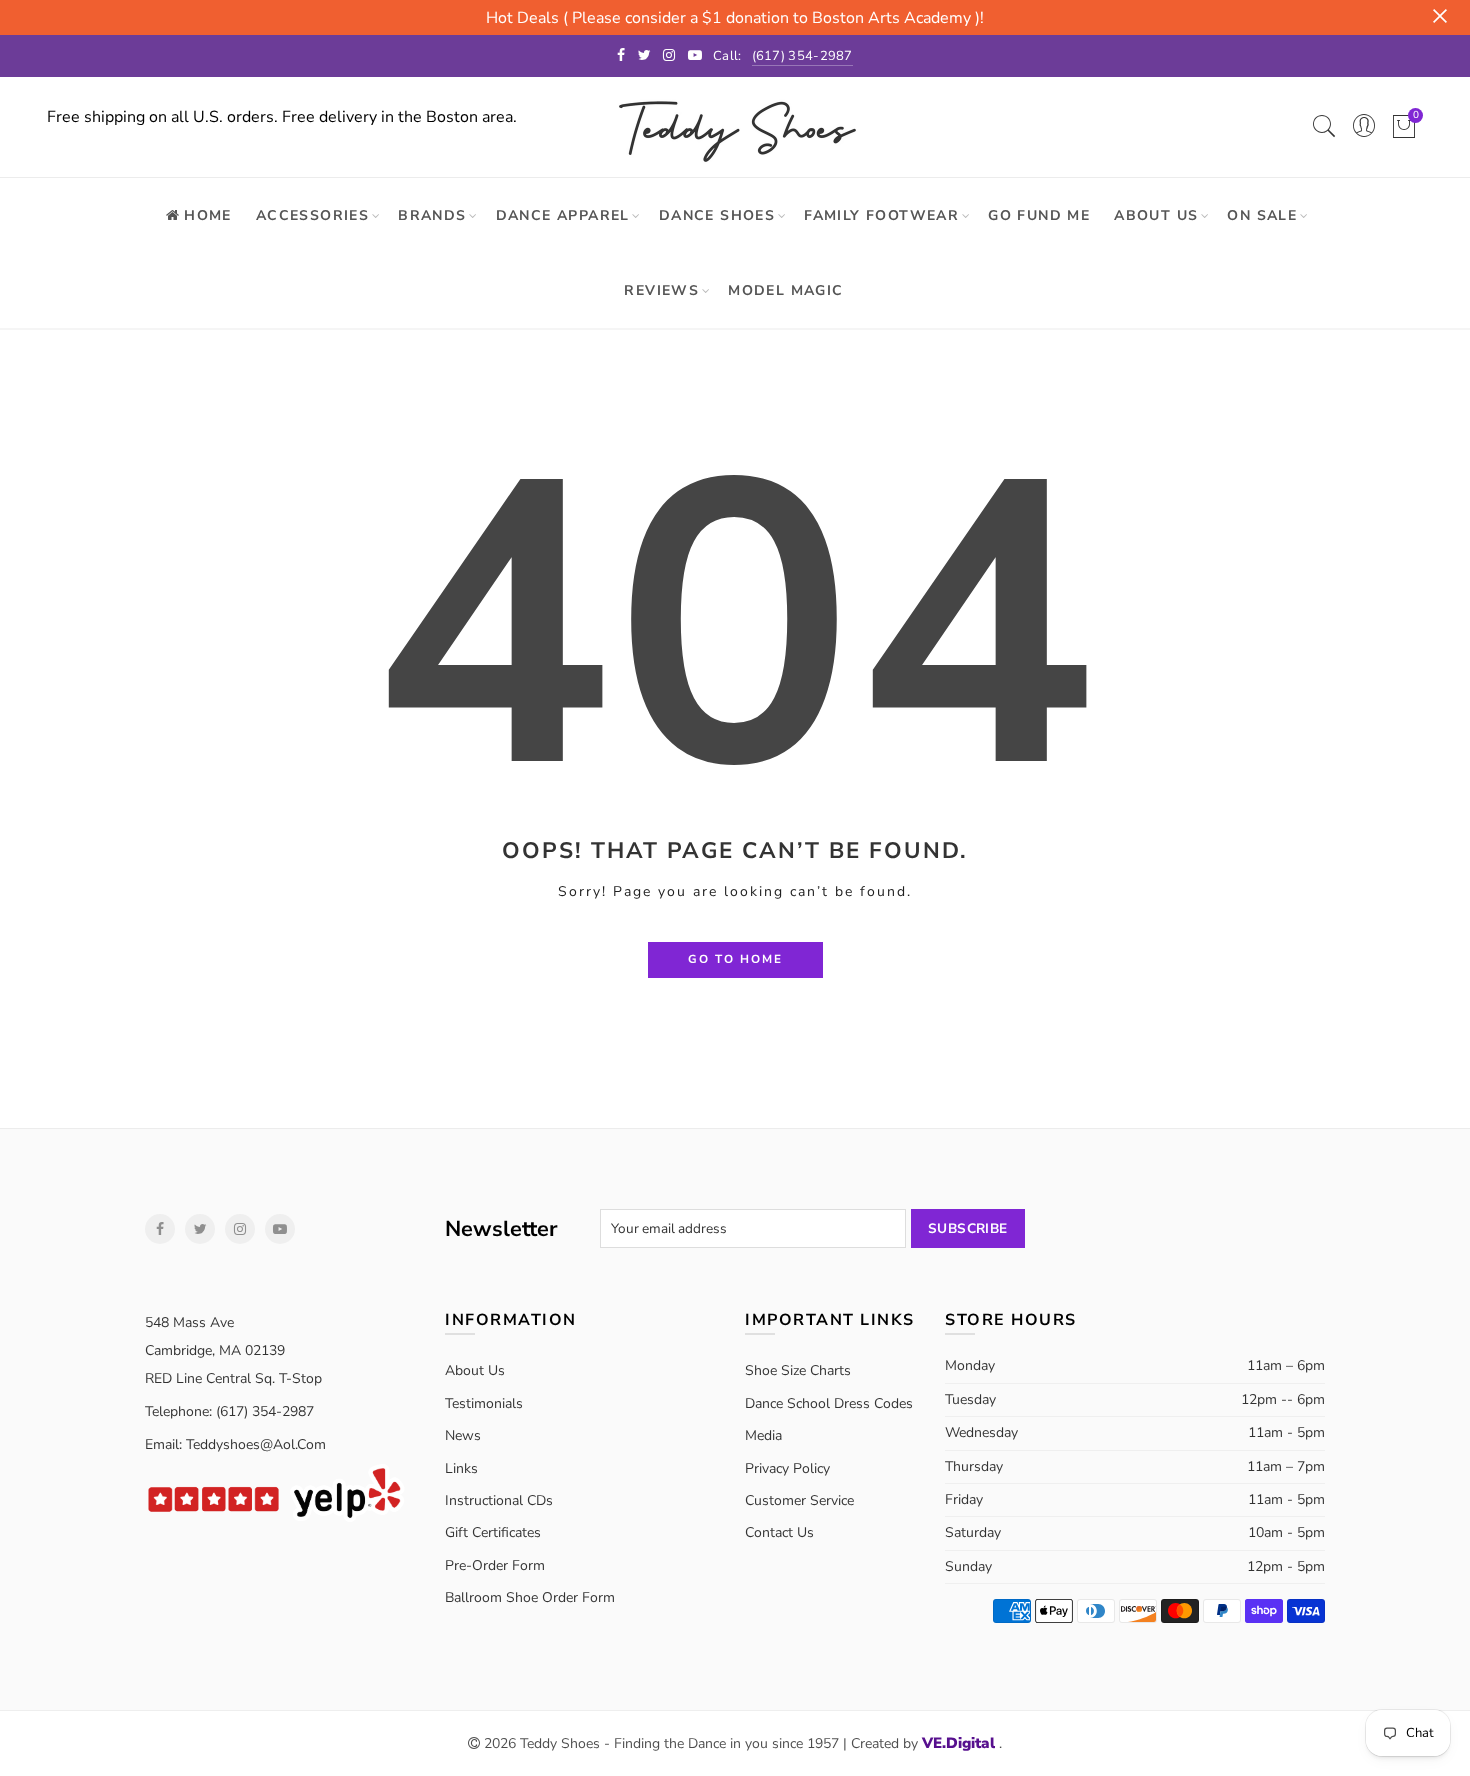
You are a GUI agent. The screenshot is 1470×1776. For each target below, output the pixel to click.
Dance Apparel (563, 215)
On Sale (1262, 215)
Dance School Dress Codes (829, 1403)
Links (461, 1468)
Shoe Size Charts (798, 1370)
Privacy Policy (787, 1468)
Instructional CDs (499, 1500)
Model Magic (785, 290)
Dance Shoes (717, 215)
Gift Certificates (493, 1532)
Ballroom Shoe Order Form (530, 1597)
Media (763, 1435)
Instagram (240, 1229)
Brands (432, 215)
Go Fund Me (1039, 215)
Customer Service (799, 1500)
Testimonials (484, 1403)
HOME (208, 215)
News (463, 1435)
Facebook (160, 1229)
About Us (1156, 215)
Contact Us (779, 1532)
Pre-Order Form (495, 1565)
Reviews (661, 290)
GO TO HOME (735, 959)
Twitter (200, 1229)
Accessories (312, 215)
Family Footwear (881, 215)
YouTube (280, 1229)
